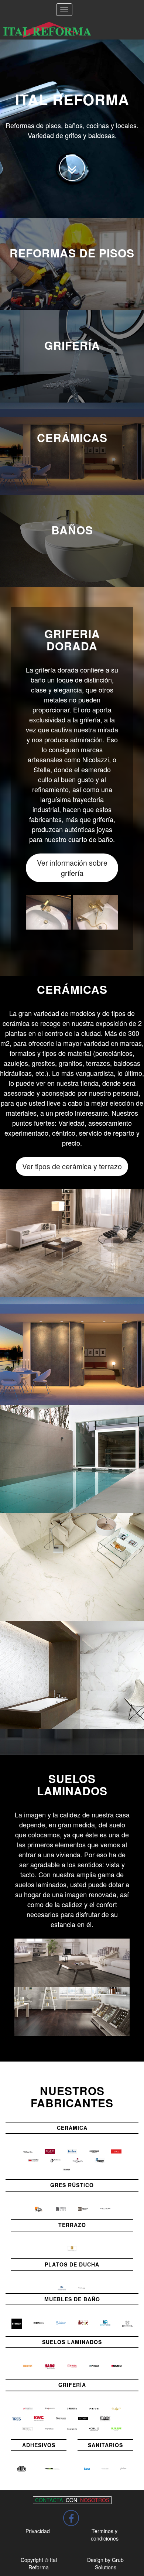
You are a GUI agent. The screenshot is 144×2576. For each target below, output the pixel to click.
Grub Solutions (109, 2563)
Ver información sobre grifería (72, 868)
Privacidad (38, 2531)
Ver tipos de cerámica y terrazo (72, 1166)
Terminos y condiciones (105, 2535)
